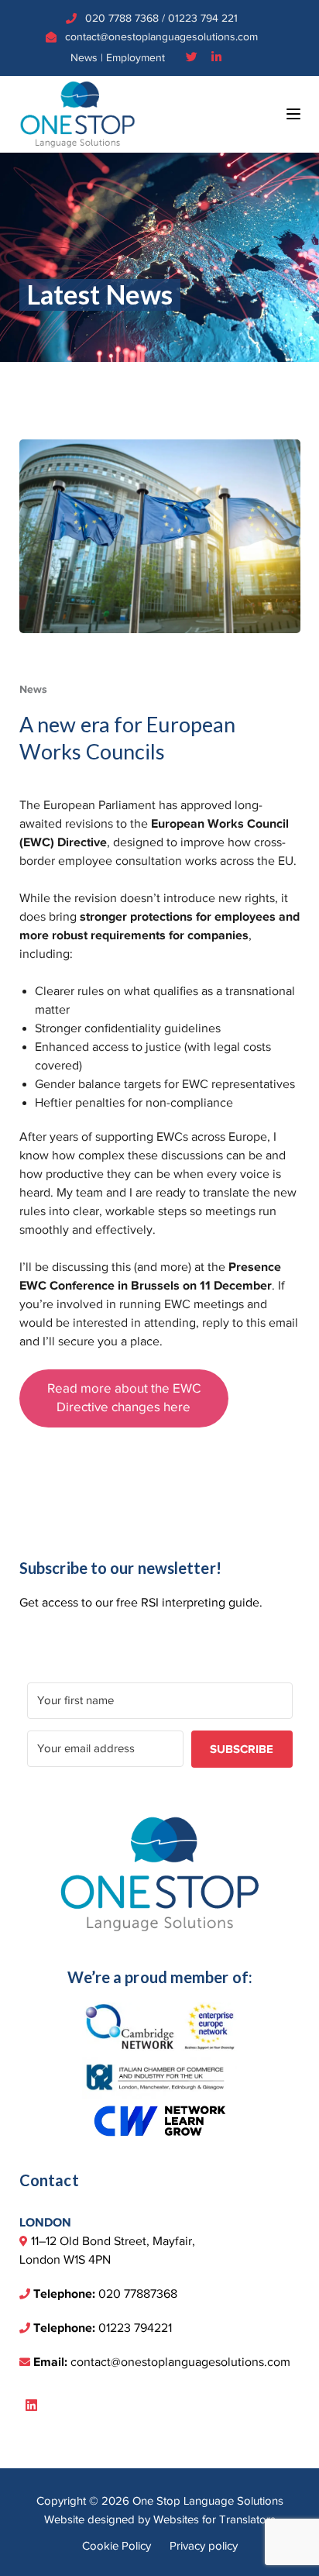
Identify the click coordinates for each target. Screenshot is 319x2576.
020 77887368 (138, 2294)
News (84, 58)
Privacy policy (204, 2546)
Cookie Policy (117, 2546)
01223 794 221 (203, 18)
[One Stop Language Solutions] (77, 113)
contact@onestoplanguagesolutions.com (161, 37)
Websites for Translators (214, 2519)
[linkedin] (31, 2406)
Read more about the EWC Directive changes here (124, 1398)
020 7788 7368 (122, 18)
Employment (135, 58)
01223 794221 (135, 2328)
